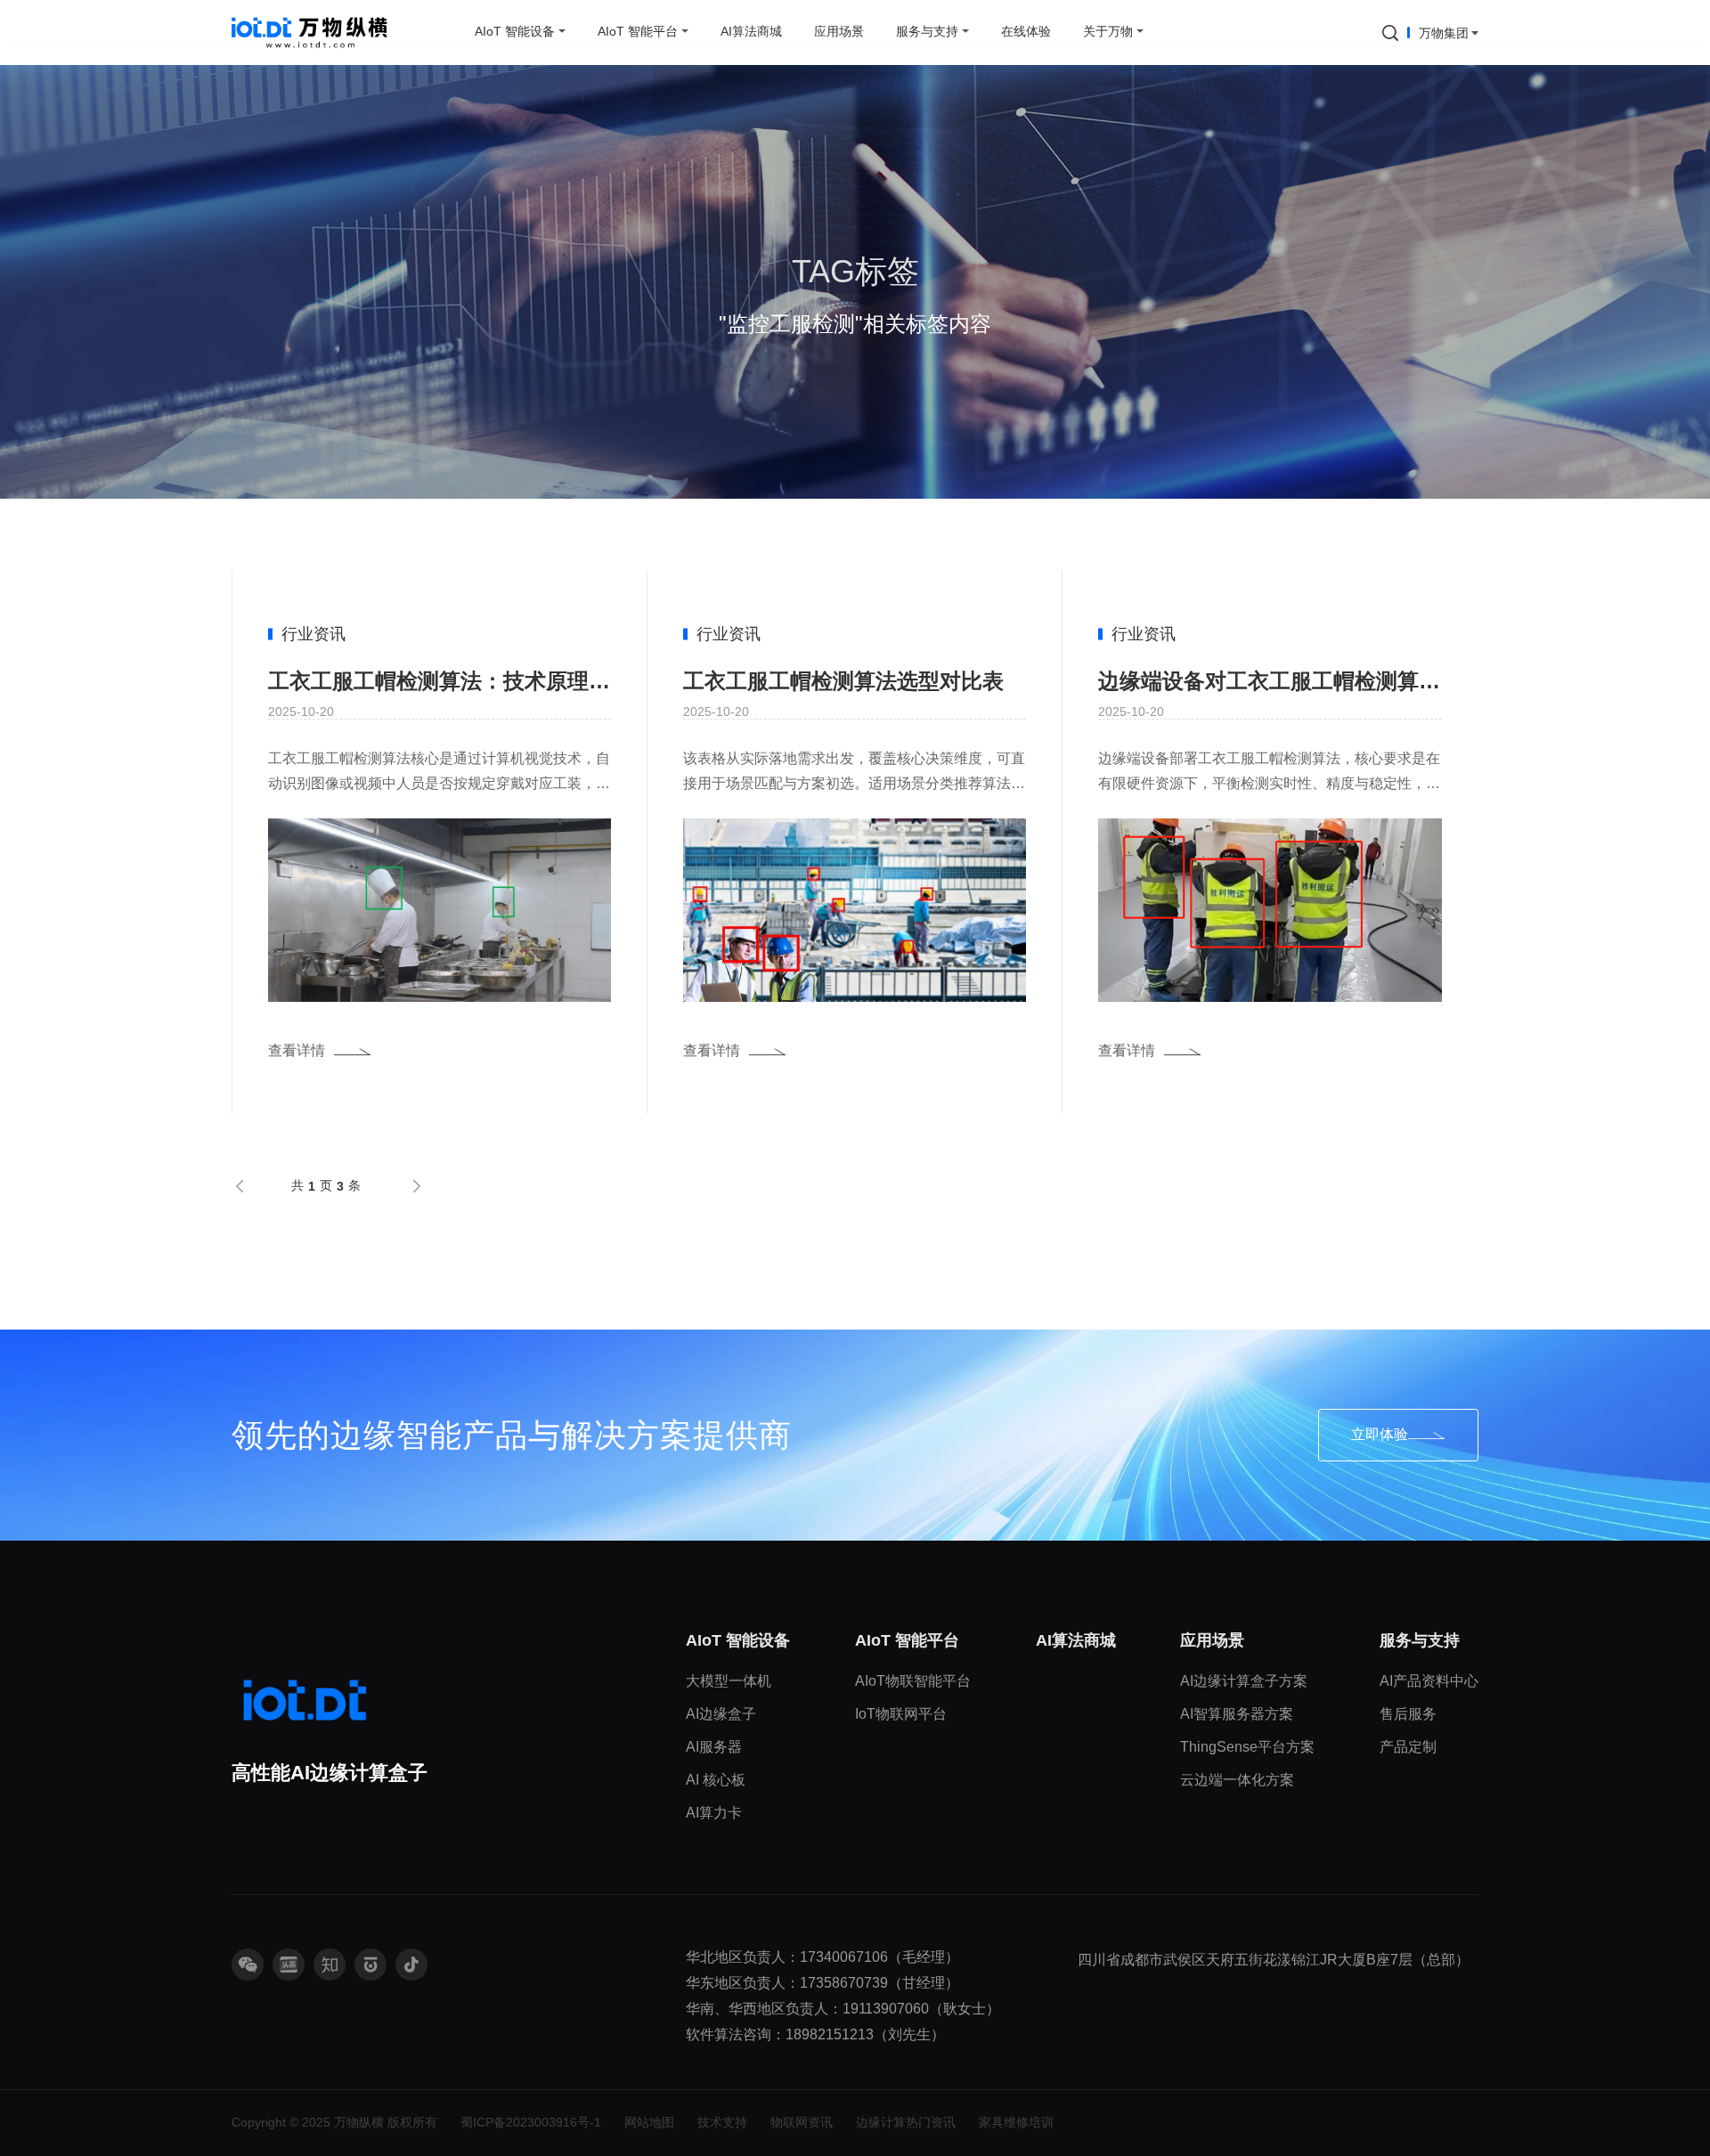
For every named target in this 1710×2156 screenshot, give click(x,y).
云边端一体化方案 (1237, 1780)
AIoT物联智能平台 (913, 1681)
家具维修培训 (1016, 2122)
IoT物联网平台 (901, 1714)
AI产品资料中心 (1429, 1681)
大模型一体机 (729, 1681)
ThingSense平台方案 (1247, 1747)
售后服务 (1408, 1714)
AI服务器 (714, 1747)
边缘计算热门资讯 (906, 2122)
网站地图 (649, 2122)
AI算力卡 (714, 1813)
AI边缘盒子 (721, 1714)
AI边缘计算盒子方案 (1244, 1681)
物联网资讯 (802, 2122)
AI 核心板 (716, 1780)
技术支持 (722, 2122)
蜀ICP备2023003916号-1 (531, 2122)
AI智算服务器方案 (1237, 1714)
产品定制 (1408, 1747)
